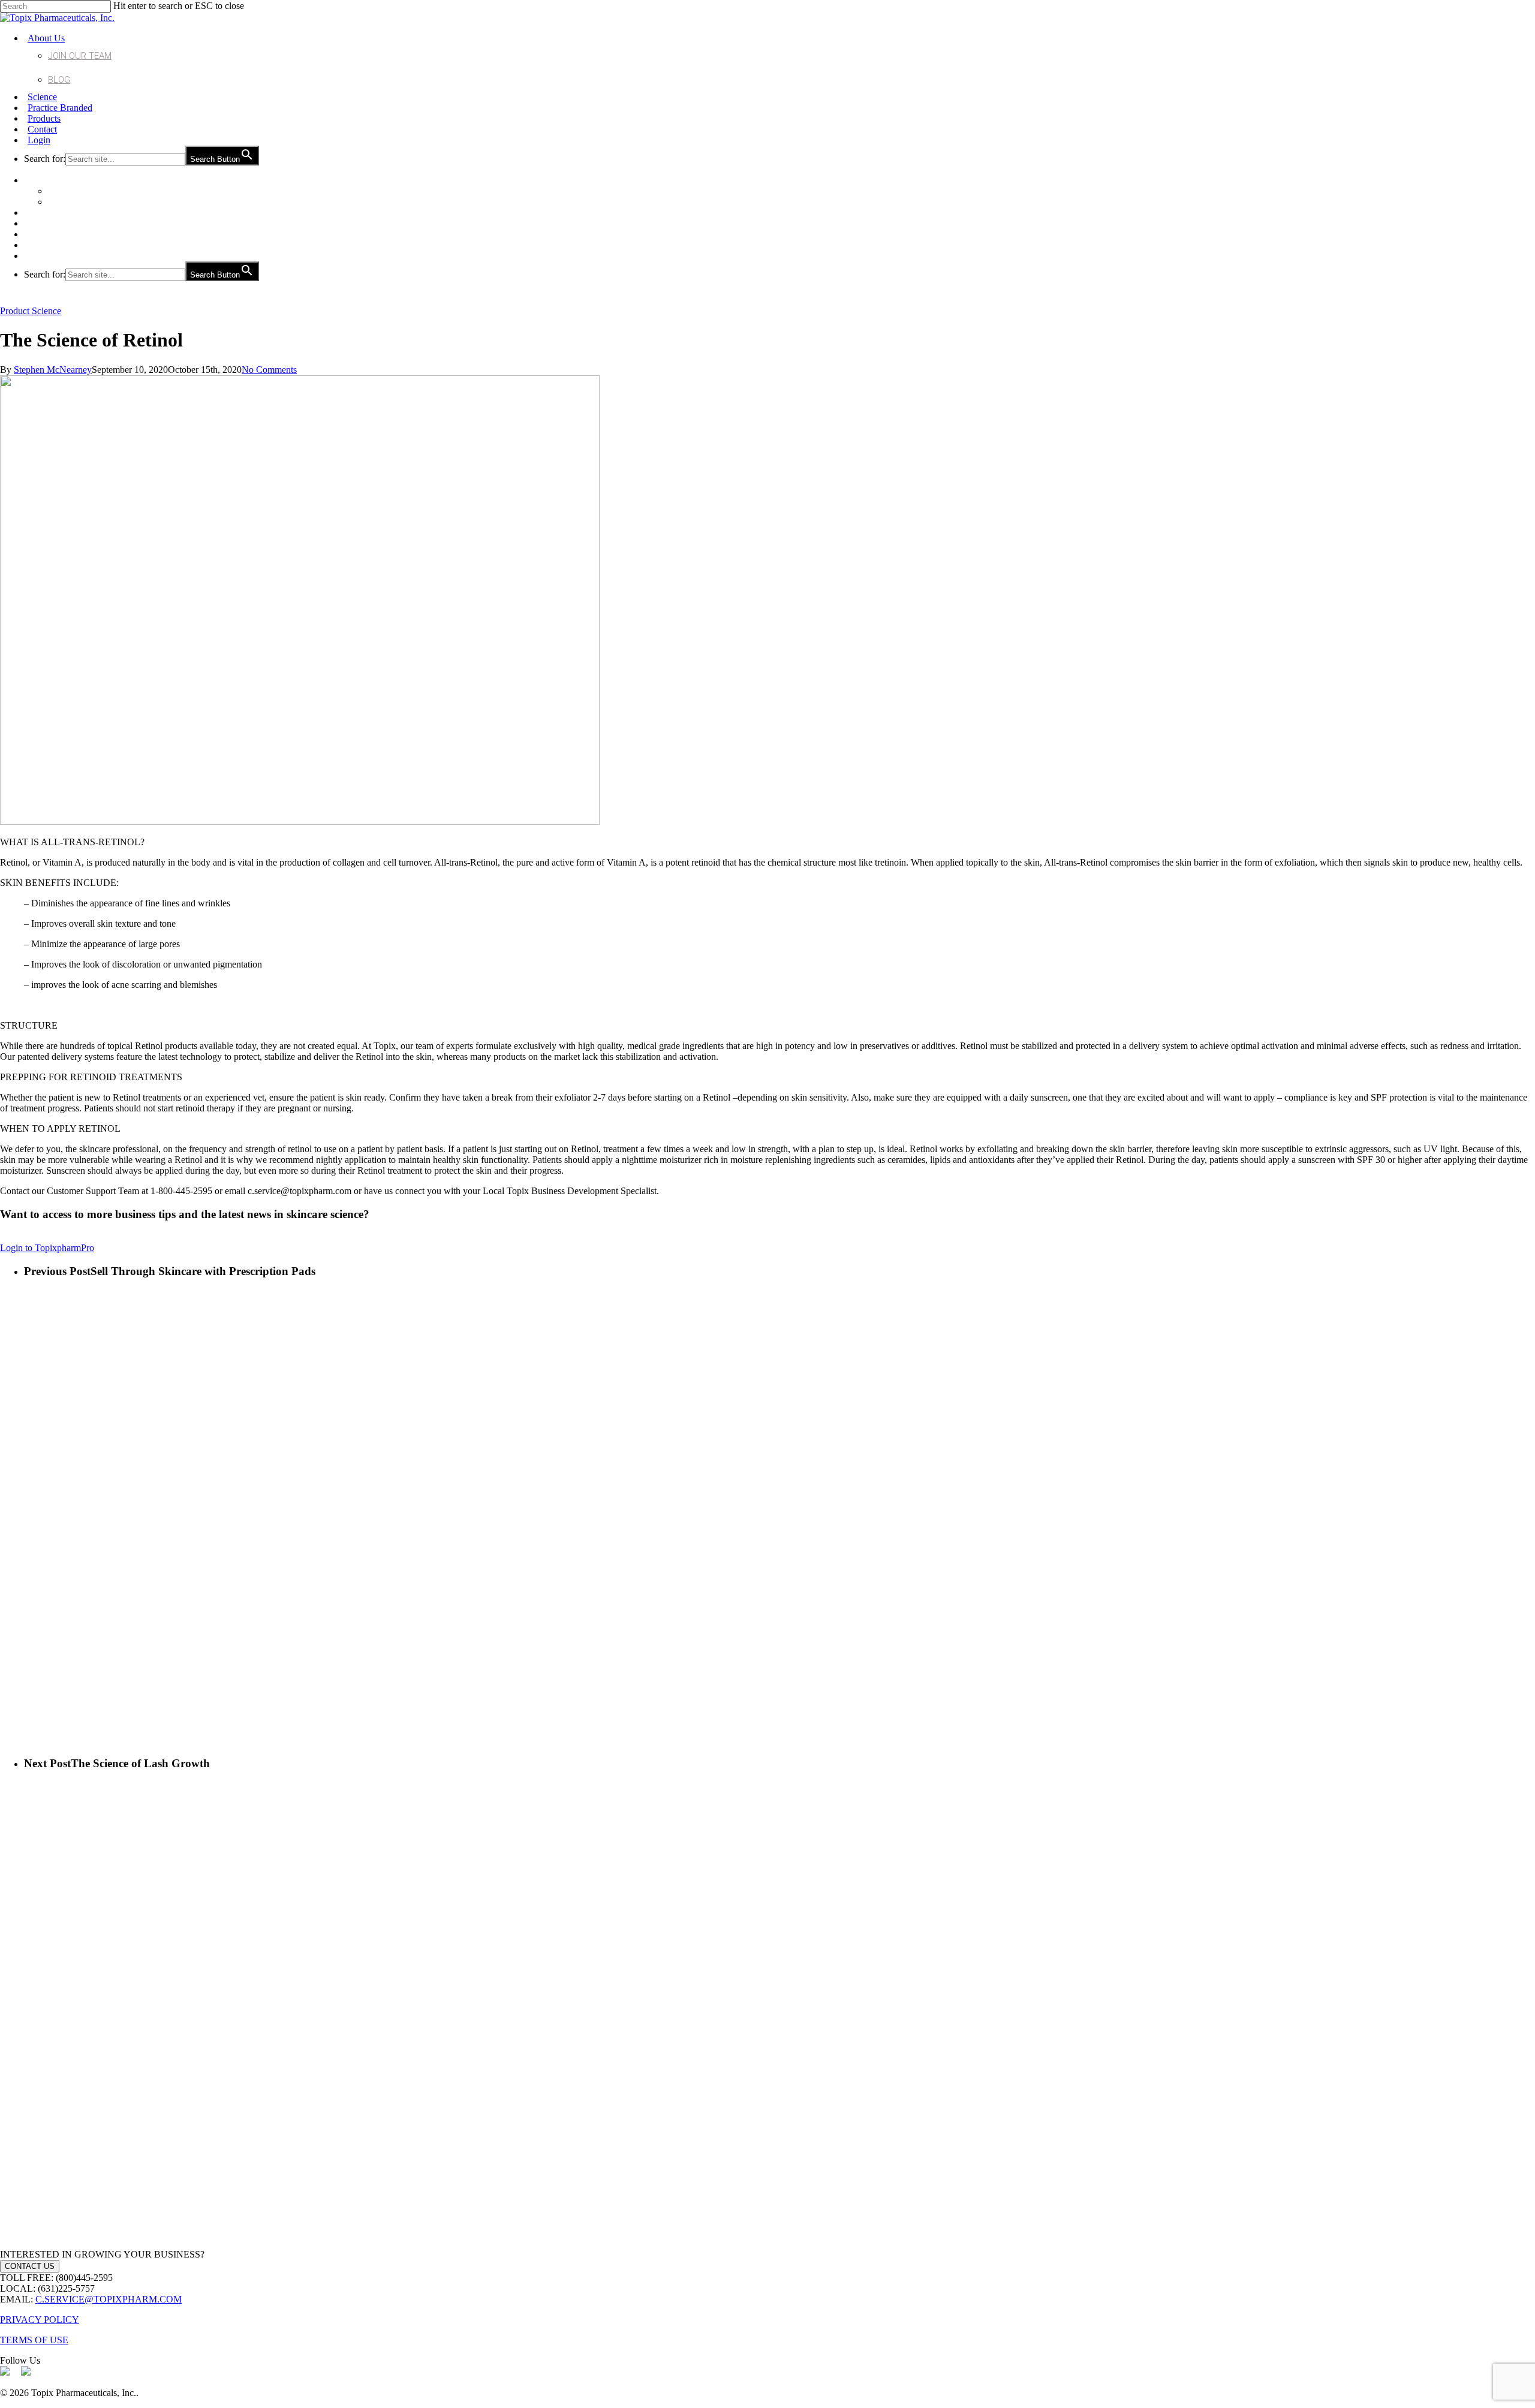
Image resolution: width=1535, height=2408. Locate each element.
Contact (42, 129)
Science (42, 97)
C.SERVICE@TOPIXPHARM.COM (109, 2299)
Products (44, 118)
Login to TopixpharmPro (47, 1248)
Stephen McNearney (53, 370)
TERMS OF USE (34, 2340)
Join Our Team (80, 56)
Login (39, 140)
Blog (59, 80)
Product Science (31, 311)
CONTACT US (30, 2266)
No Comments (269, 370)
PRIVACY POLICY (40, 2320)
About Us (46, 38)
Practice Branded (60, 108)
